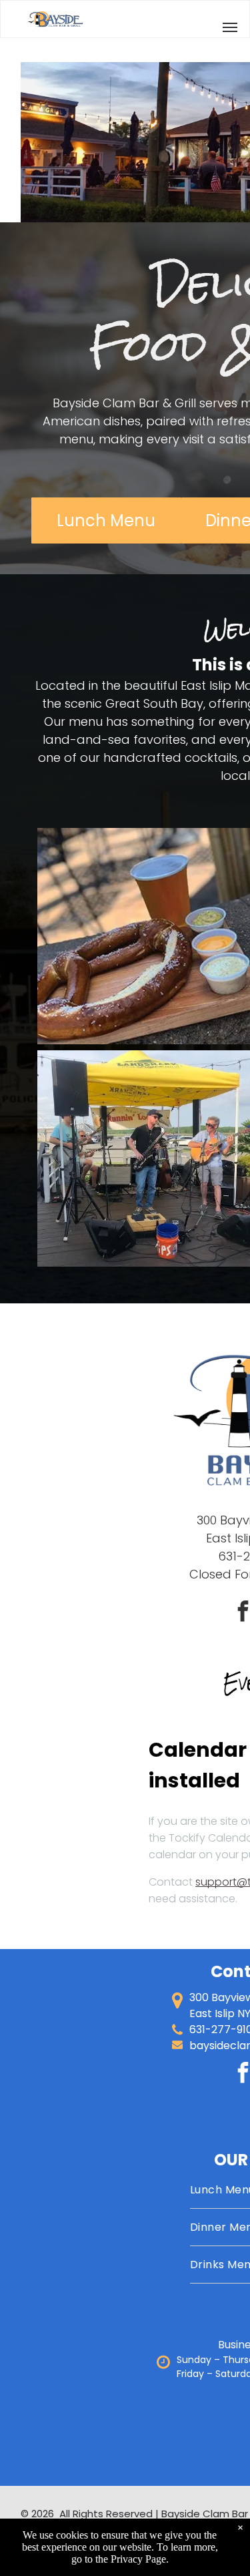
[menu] (230, 27)
